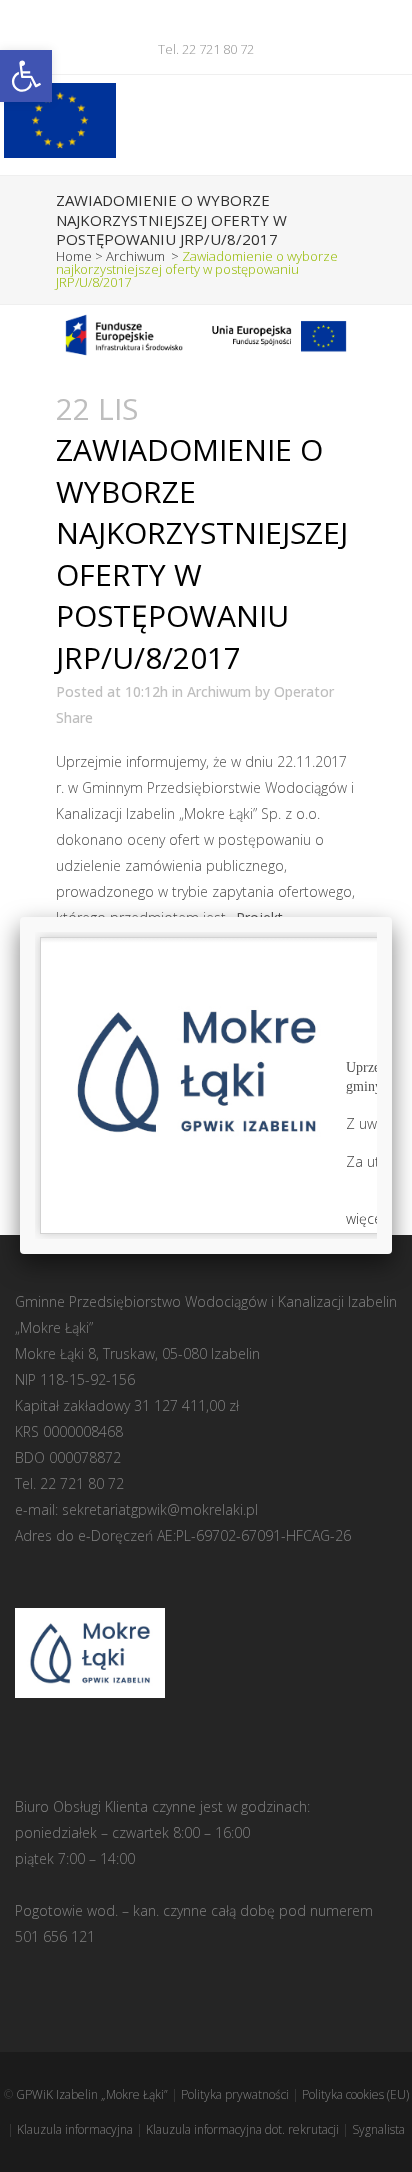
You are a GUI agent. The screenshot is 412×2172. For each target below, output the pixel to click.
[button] (26, 76)
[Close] (392, 917)
